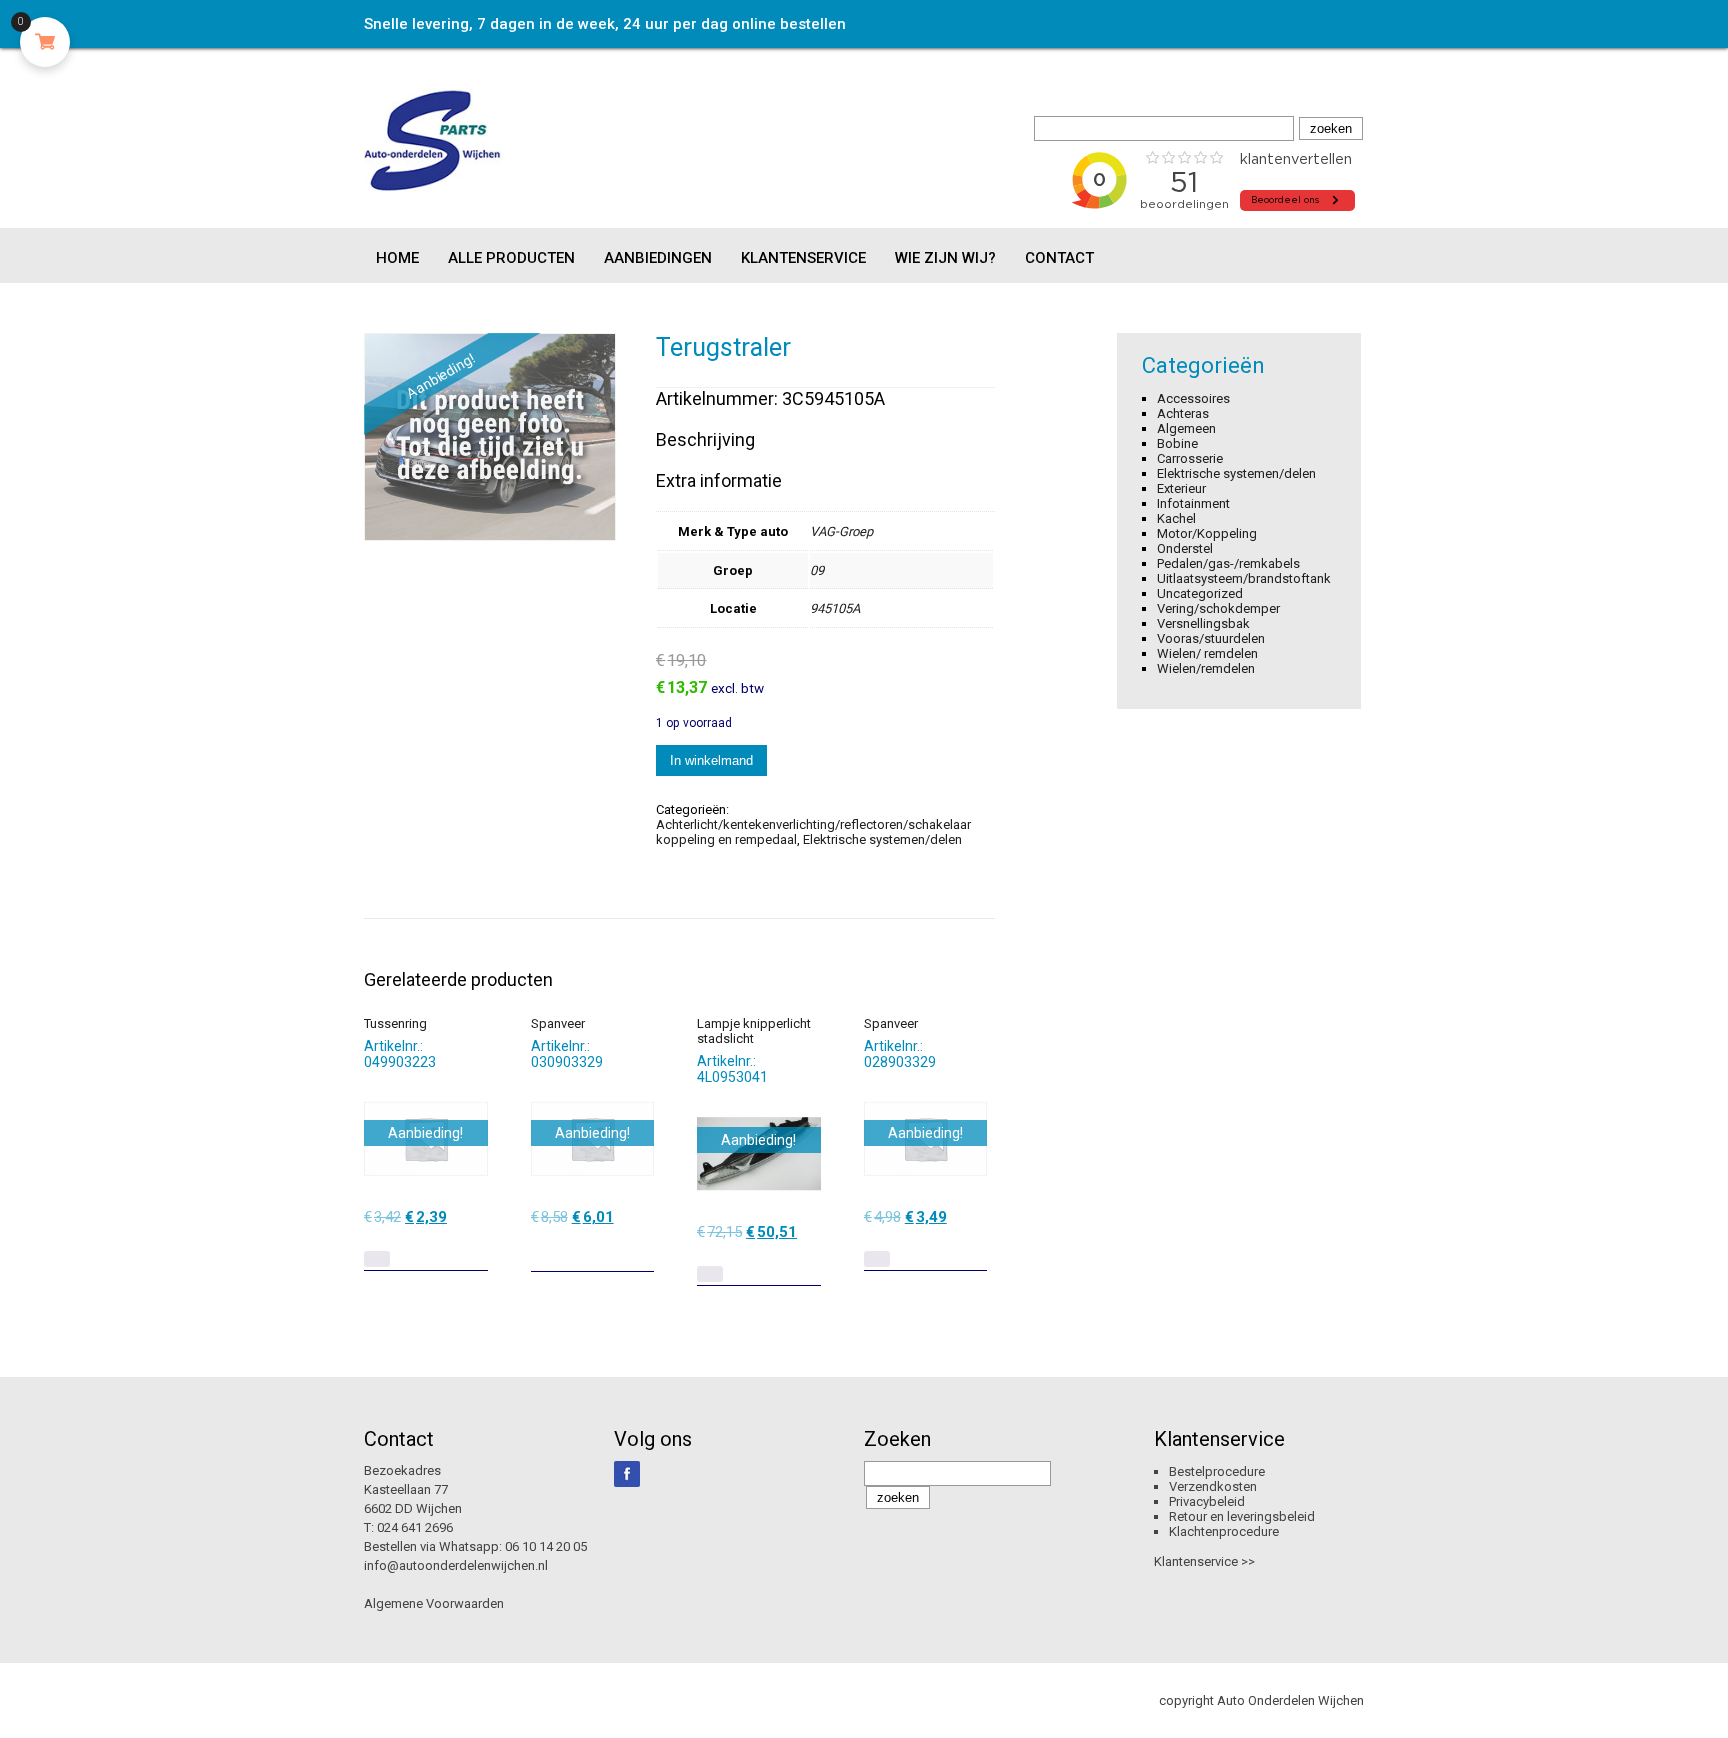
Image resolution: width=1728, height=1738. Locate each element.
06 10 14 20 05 (546, 1546)
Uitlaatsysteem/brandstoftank (1244, 578)
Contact (1059, 258)
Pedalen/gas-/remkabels (1228, 563)
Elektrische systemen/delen (882, 839)
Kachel (1176, 518)
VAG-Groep (841, 531)
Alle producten (511, 258)
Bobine (1177, 443)
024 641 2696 (415, 1527)
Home (397, 258)
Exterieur (1181, 488)
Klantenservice (803, 258)
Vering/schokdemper (1218, 608)
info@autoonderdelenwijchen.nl (456, 1565)
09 (817, 570)
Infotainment (1193, 503)
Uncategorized (1200, 593)
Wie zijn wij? (945, 258)
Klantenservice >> (1204, 1561)
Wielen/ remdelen (1207, 653)
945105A (835, 608)
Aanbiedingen (658, 258)
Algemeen (1186, 428)
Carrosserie (1190, 458)
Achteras (1183, 413)
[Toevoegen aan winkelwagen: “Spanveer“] (641, 1249)
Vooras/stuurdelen (1211, 638)
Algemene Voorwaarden (434, 1603)
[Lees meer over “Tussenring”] (377, 1259)
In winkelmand (711, 760)
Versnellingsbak (1203, 623)
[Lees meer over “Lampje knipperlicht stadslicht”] (710, 1274)
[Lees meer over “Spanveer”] (877, 1259)
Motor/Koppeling (1207, 533)
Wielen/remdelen (1206, 668)
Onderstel (1185, 548)
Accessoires (1193, 398)
